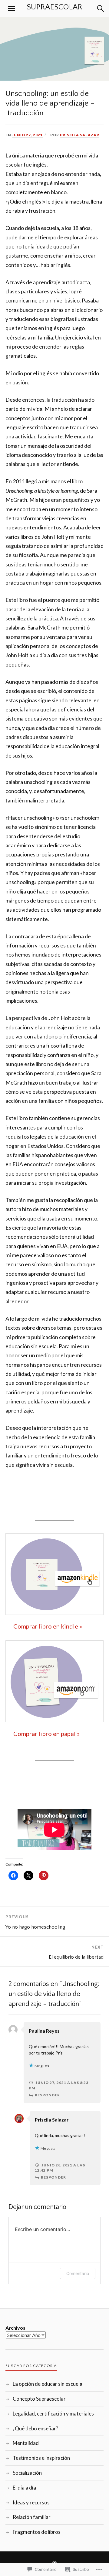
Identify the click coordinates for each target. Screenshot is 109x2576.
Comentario (78, 2273)
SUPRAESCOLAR (54, 7)
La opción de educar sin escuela (48, 2384)
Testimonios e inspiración (41, 2458)
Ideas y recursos (31, 2502)
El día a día (24, 2488)
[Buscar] (94, 8)
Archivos (15, 2328)
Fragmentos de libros (37, 2532)
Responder (47, 2095)
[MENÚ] (12, 8)
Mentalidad (26, 2443)
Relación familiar (32, 2517)
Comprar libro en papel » (46, 1734)
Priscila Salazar (80, 135)
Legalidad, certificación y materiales (53, 2414)
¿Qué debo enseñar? (35, 2428)
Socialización (27, 2473)
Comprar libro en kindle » (48, 1626)
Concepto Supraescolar (39, 2399)
